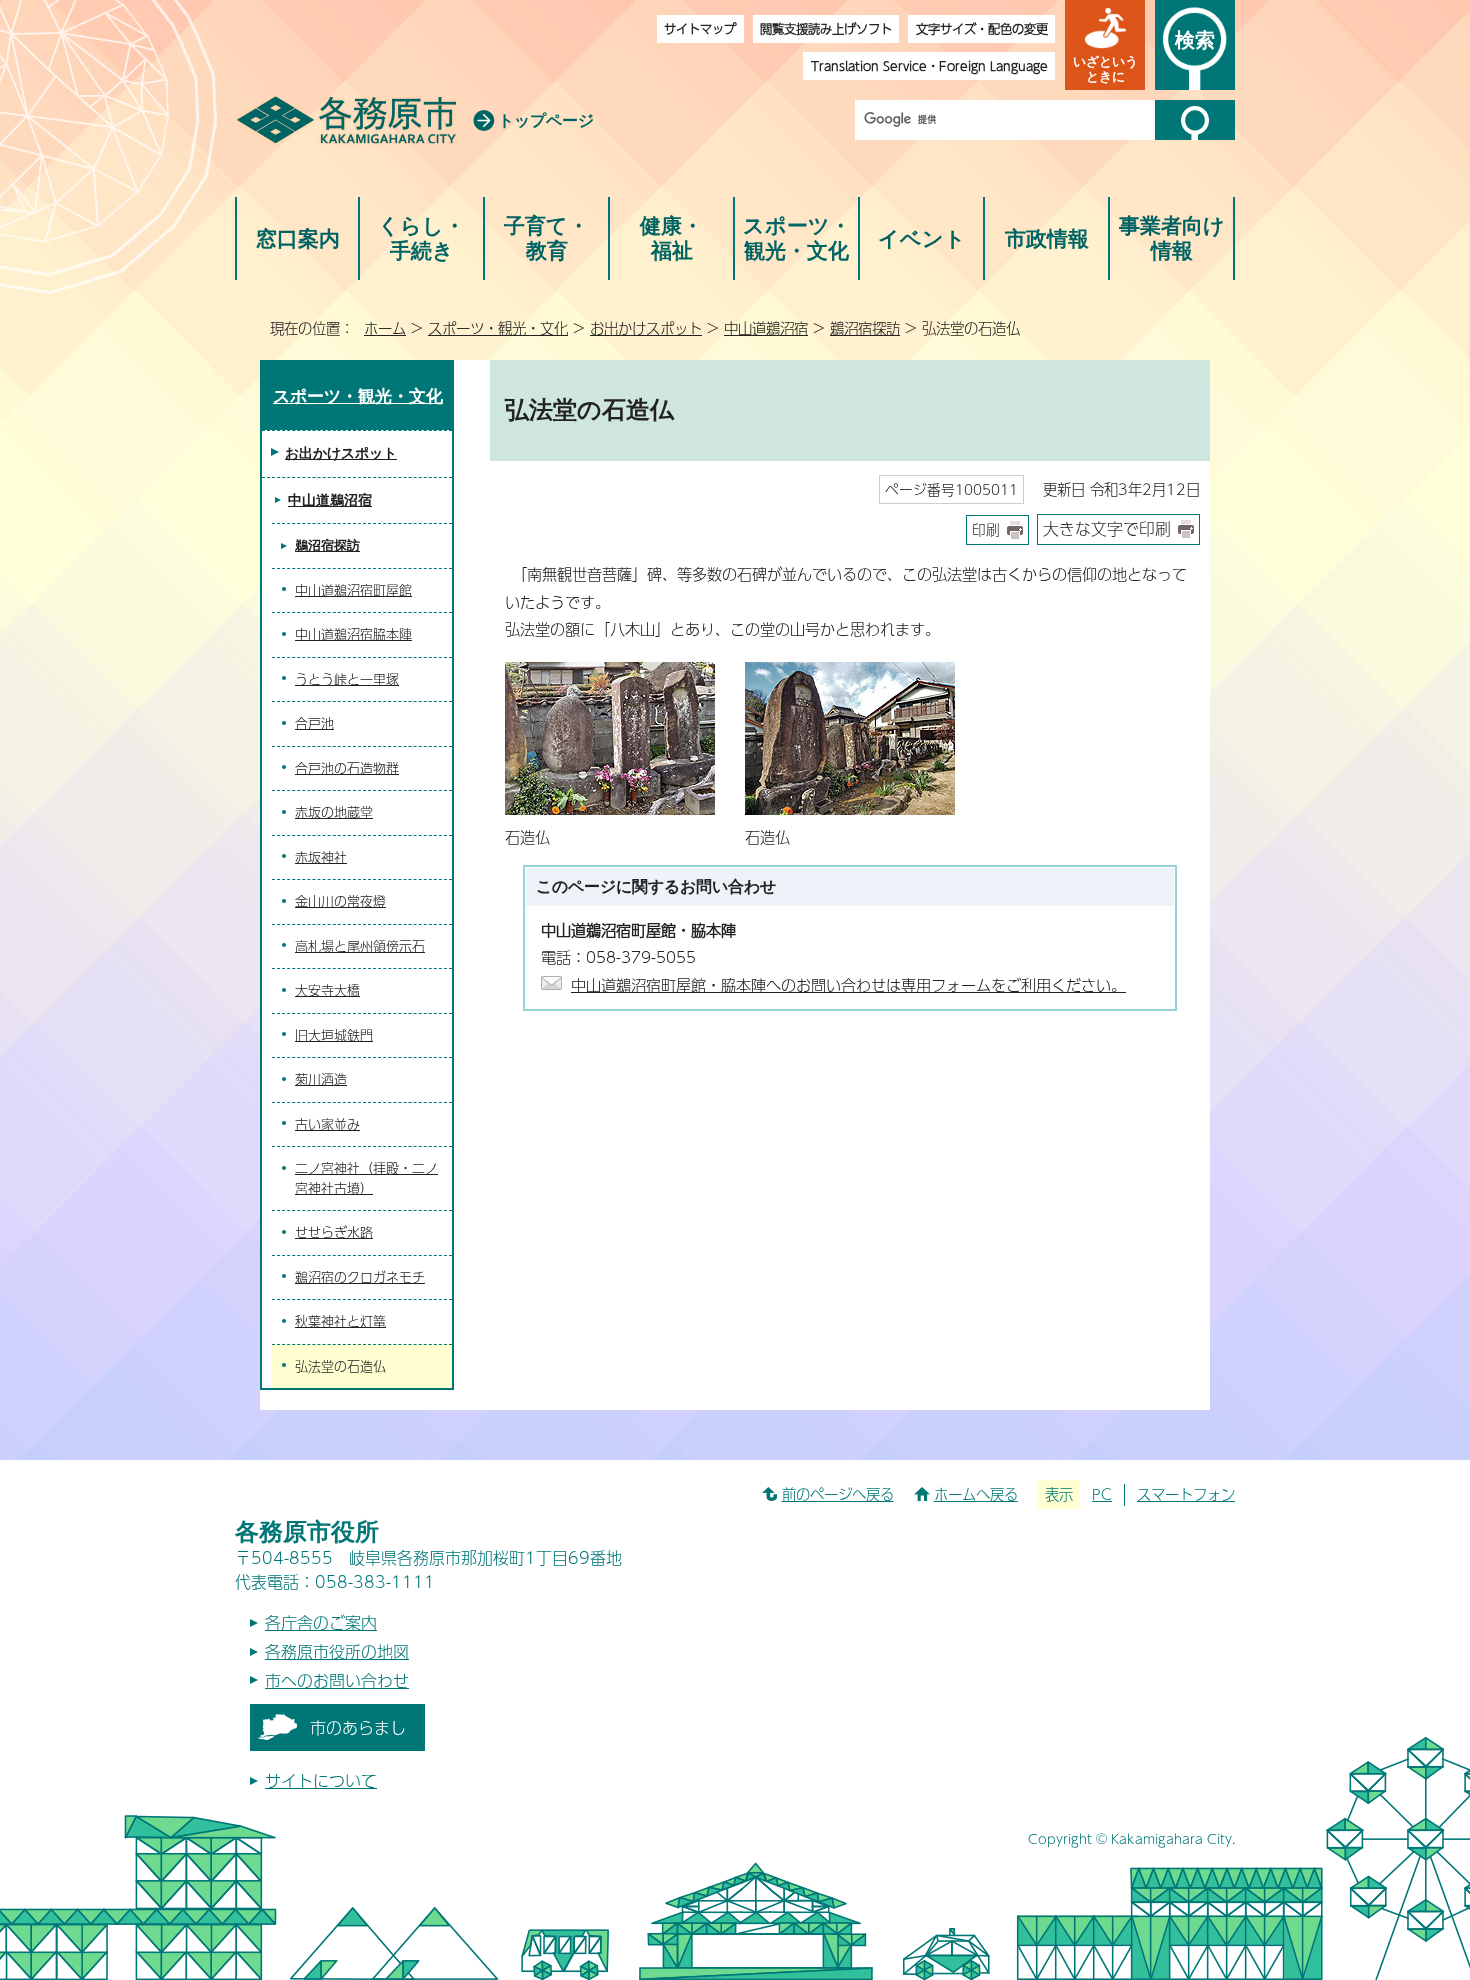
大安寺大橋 (327, 990)
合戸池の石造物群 (347, 768)
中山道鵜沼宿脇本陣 (353, 634)
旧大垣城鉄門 (334, 1035)
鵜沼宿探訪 (865, 328)
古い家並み (327, 1124)
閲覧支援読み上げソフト (826, 28)
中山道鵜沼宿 (766, 328)
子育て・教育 (546, 238)
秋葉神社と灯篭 (340, 1321)
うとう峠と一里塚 (347, 679)
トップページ (546, 120)
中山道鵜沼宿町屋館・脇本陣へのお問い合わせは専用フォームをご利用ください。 (848, 984)
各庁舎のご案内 (321, 1622)
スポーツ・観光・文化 (797, 238)
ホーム (385, 328)
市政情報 (1047, 238)
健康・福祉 (671, 238)
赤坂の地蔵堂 (334, 812)
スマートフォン (1186, 1494)
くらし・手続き (421, 238)
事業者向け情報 (1172, 238)
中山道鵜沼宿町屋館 (353, 590)
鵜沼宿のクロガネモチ (360, 1277)
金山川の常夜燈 (340, 901)
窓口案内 (298, 238)
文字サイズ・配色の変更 (982, 28)
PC (1102, 1494)
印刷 (986, 529)
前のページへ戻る (838, 1494)
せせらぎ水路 (334, 1232)
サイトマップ (700, 28)
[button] (1105, 45)
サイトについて (321, 1780)
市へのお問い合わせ (337, 1680)
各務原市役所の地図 (337, 1651)
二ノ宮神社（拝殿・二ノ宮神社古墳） (366, 1178)
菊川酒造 (321, 1079)
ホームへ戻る (976, 1494)
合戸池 (314, 723)
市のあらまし (358, 1727)
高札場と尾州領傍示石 (360, 946)
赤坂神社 (321, 857)
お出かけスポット (646, 328)
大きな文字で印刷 (1107, 528)
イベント (922, 238)
